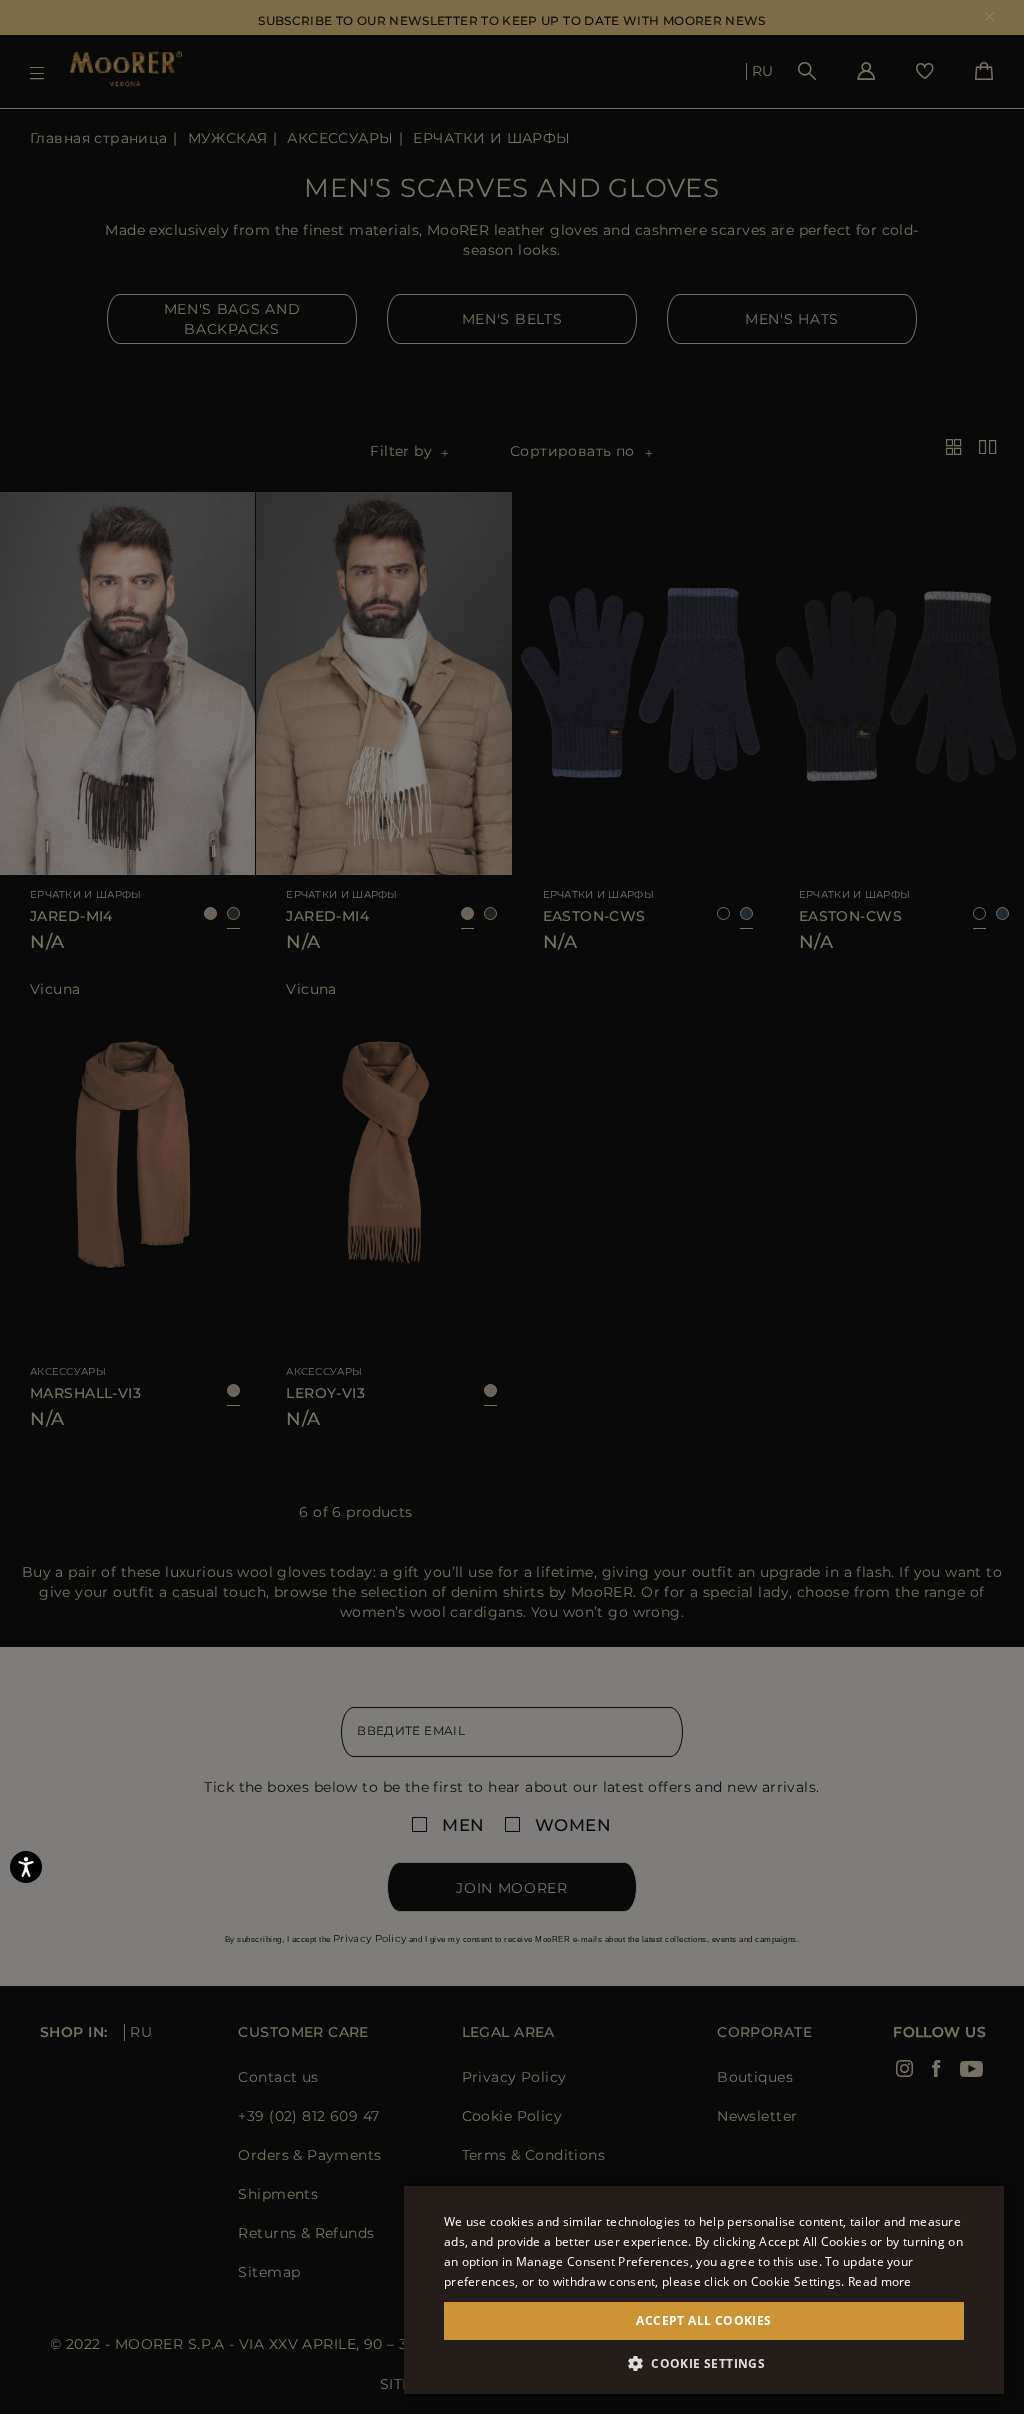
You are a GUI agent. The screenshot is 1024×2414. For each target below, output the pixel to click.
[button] (704, 2363)
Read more (880, 2281)
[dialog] (512, 1207)
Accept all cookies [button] (703, 2320)
